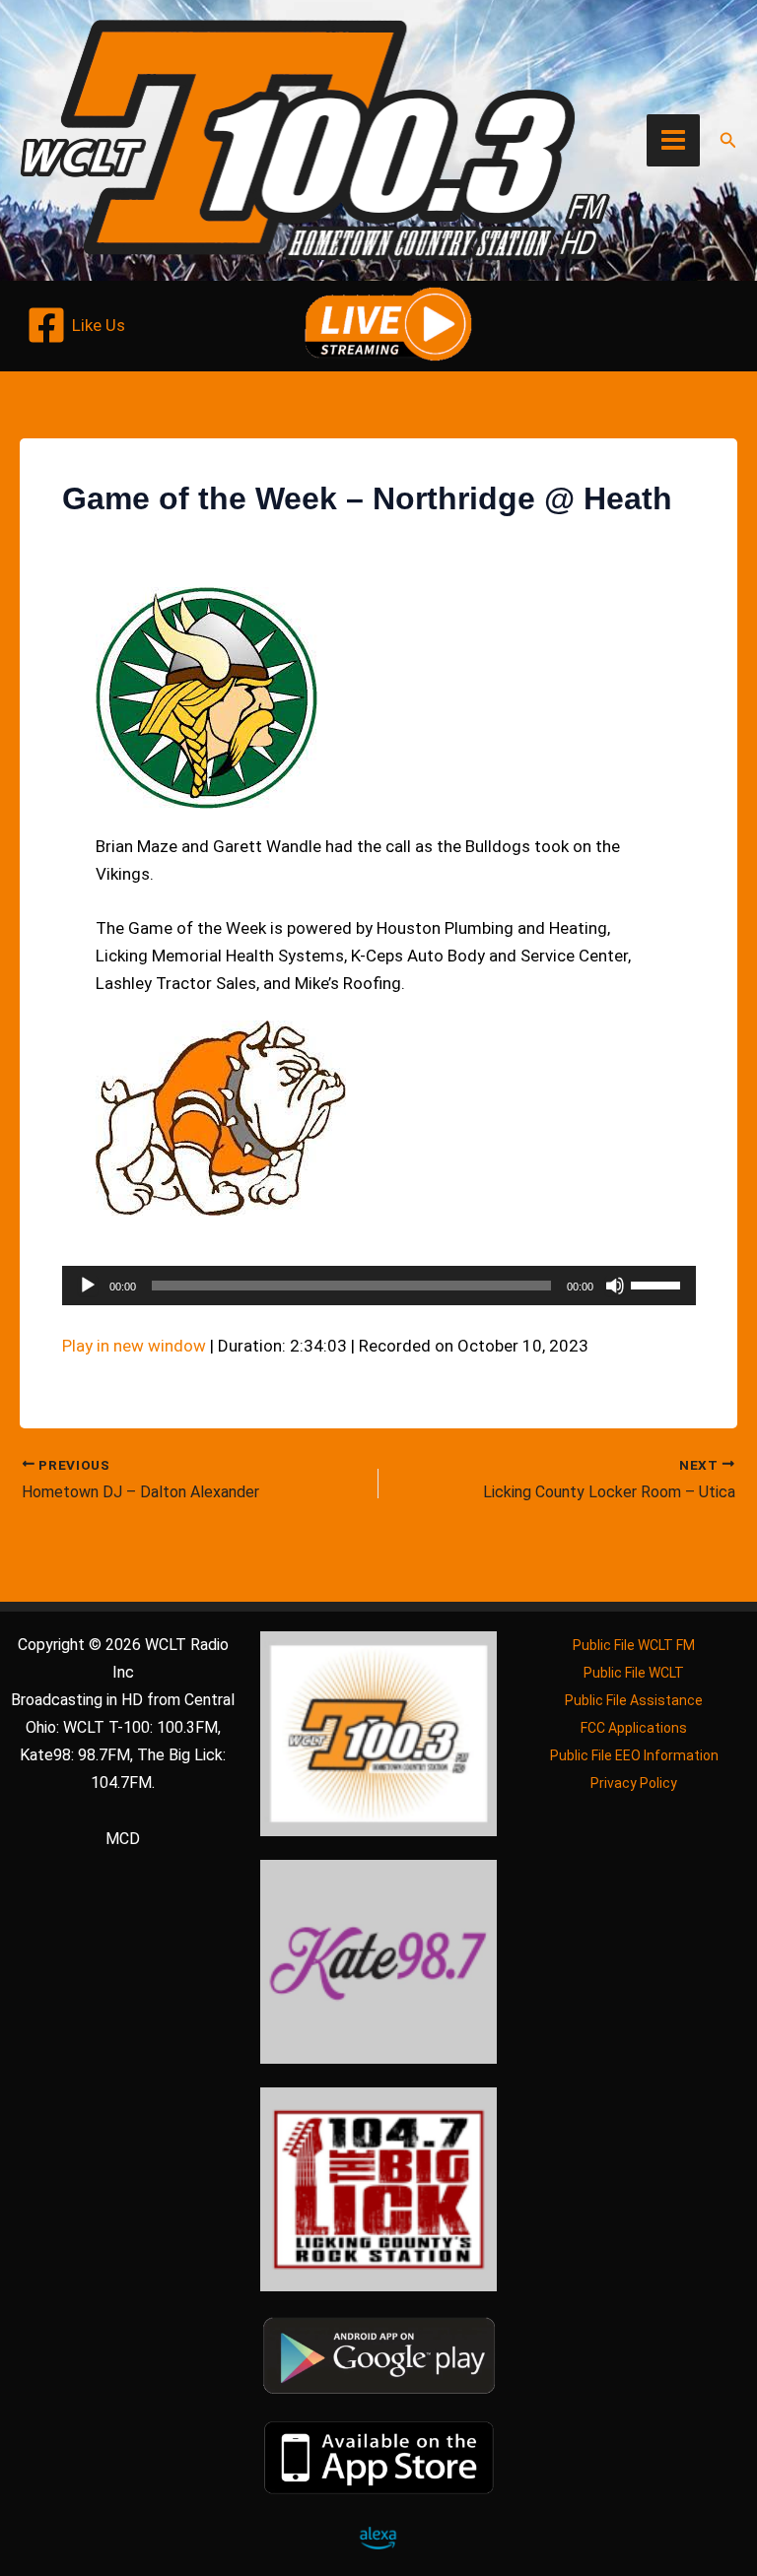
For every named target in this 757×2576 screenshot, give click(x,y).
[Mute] (615, 1286)
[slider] (658, 1284)
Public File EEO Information (634, 1755)
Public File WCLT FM (634, 1645)
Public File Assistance (634, 1700)
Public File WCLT (634, 1673)
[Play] (88, 1286)
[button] (728, 140)
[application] (379, 1286)
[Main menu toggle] (673, 141)
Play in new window (134, 1346)
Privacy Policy (634, 1783)
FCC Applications (634, 1728)
